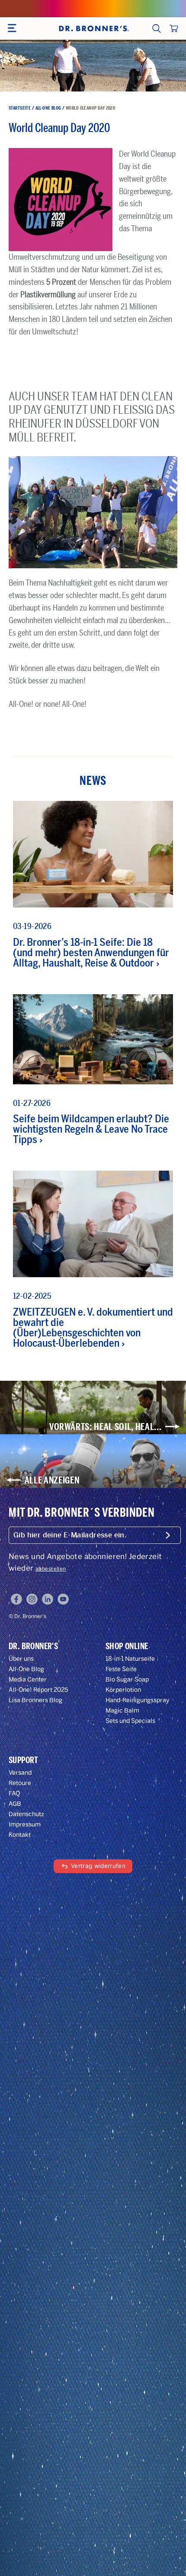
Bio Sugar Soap (127, 1680)
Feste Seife (121, 1669)
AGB (15, 1804)
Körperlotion (123, 1690)
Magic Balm (122, 1711)
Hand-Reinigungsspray (137, 1700)
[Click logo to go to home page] (93, 28)
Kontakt (20, 1835)
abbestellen (51, 1569)
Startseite (20, 108)
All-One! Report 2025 (38, 1690)
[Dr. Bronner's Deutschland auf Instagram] (32, 1599)
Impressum (25, 1825)
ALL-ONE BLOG (48, 108)
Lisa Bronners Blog (35, 1700)
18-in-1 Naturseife (130, 1659)
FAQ (14, 1793)
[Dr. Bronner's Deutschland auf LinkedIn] (48, 1599)
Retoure (20, 1783)
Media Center (28, 1680)
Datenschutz (26, 1814)
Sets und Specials (130, 1721)
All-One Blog (26, 1669)
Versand (20, 1773)
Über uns (21, 1659)
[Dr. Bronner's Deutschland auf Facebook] (16, 1599)
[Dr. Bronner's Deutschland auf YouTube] (63, 1599)
